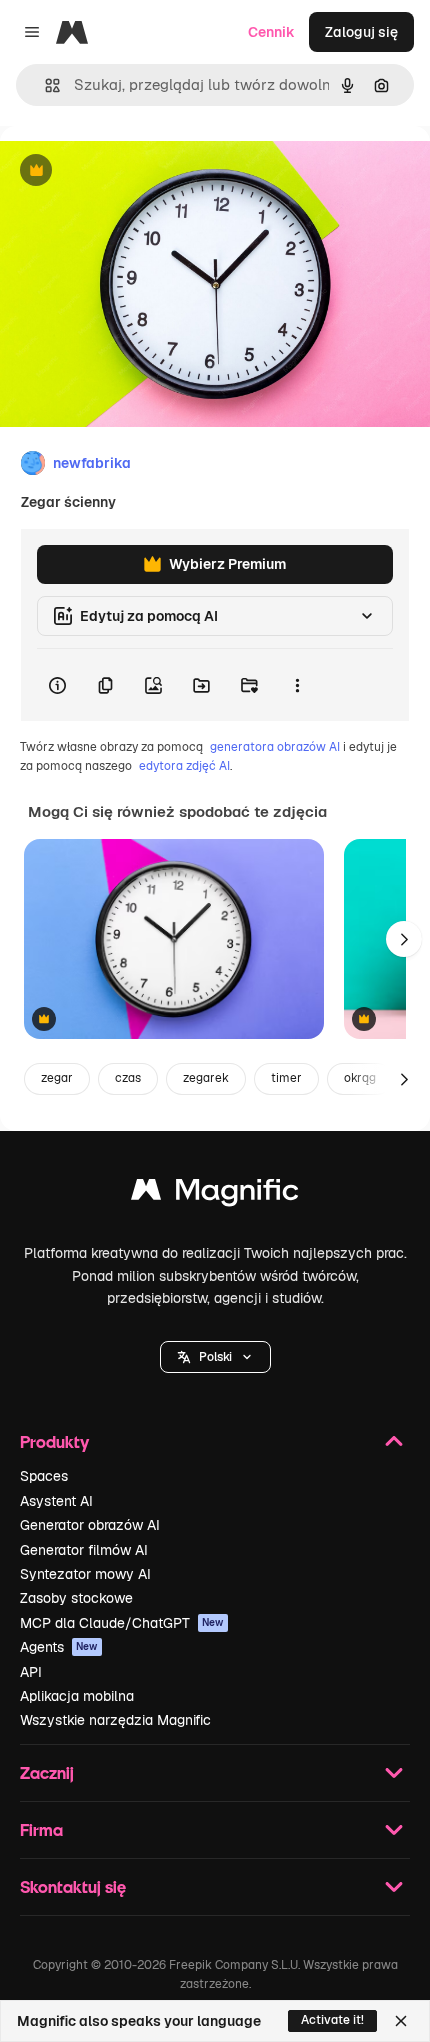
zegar (57, 1078)
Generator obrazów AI (90, 1525)
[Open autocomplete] (44, 85)
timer (286, 1078)
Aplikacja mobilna (77, 1696)
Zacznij (47, 1772)
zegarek (206, 1078)
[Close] (401, 2021)
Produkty (54, 1441)
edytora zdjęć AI (184, 766)
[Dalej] (404, 939)
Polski (215, 1357)
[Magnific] (215, 1194)
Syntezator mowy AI (85, 1574)
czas (128, 1078)
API (31, 1672)
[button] (215, 1357)
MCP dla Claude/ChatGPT (122, 1623)
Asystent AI (56, 1501)
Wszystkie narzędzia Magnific (115, 1720)
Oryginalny (138, 171)
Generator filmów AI (84, 1550)
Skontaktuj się (73, 1886)
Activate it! (332, 2020)
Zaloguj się (361, 32)
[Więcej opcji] (297, 685)
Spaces (44, 1476)
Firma (41, 1829)
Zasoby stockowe (76, 1598)
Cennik (271, 32)
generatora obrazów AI (275, 747)
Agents (59, 1647)
